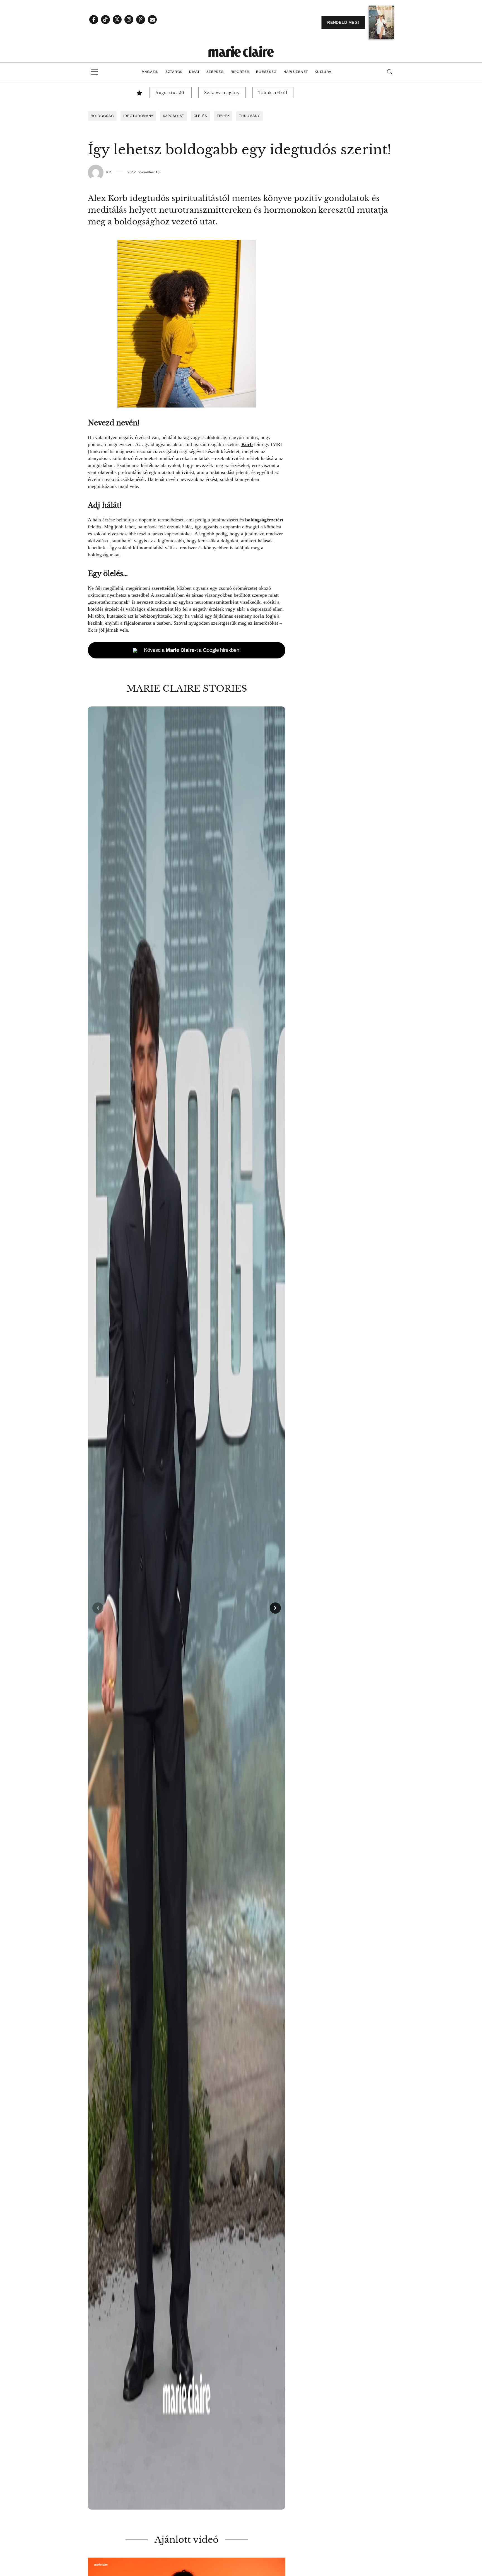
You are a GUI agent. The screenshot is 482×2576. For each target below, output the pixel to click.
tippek (223, 116)
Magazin (150, 72)
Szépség (215, 72)
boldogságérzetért (264, 520)
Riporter (240, 72)
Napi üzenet (296, 72)
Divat (194, 72)
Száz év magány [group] (222, 93)
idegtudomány (138, 116)
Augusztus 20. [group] (171, 93)
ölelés (200, 116)
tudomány (250, 116)
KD (109, 172)
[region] (187, 1608)
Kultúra (323, 72)
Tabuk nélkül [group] (273, 93)
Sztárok (174, 72)
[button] (187, 1608)
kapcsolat (173, 116)
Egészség (266, 72)
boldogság (102, 116)
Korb (247, 444)
